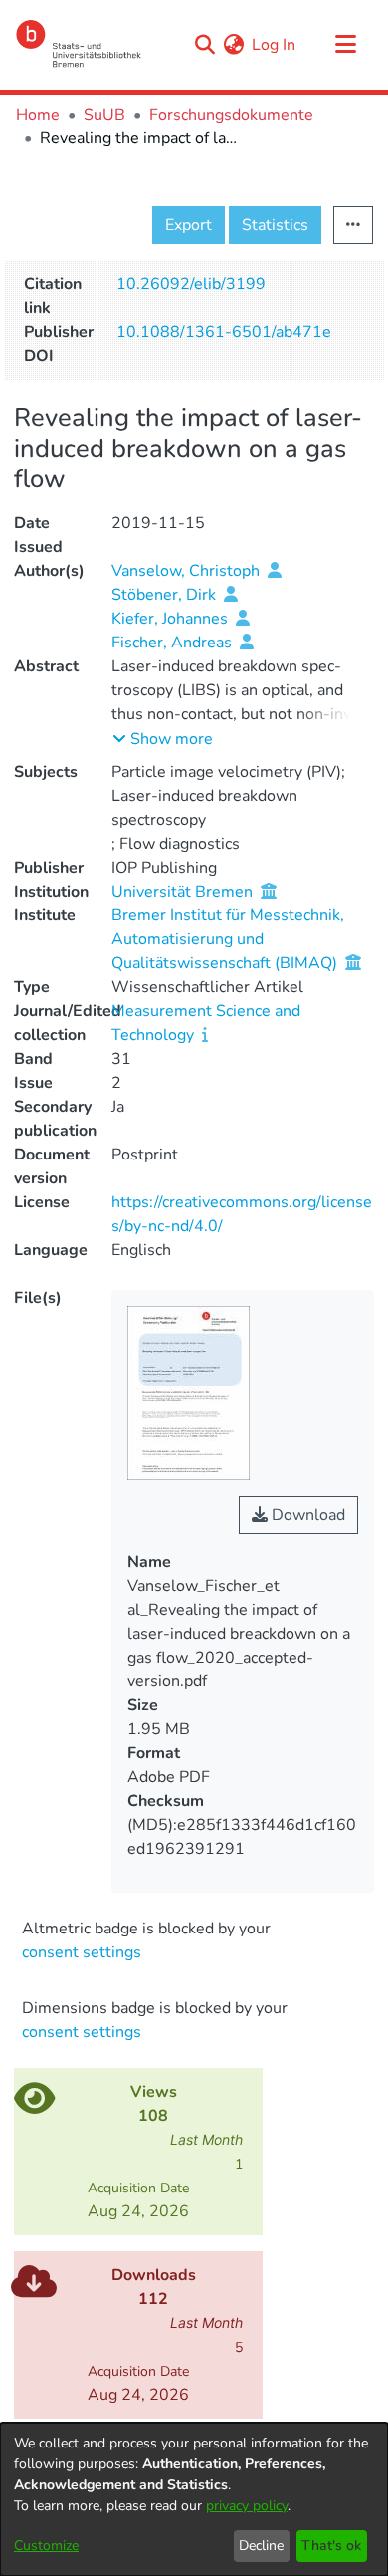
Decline (261, 2546)
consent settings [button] (82, 1952)
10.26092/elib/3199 (191, 284)
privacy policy (247, 2506)
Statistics (275, 225)
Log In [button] (275, 45)
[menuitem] (233, 45)
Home (38, 115)
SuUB (104, 115)
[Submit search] (204, 45)
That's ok (331, 2546)
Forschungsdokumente (231, 115)
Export (189, 225)
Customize (46, 2546)
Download (306, 1515)
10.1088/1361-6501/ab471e (224, 332)
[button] (163, 739)
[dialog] (194, 2499)
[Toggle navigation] (345, 45)
